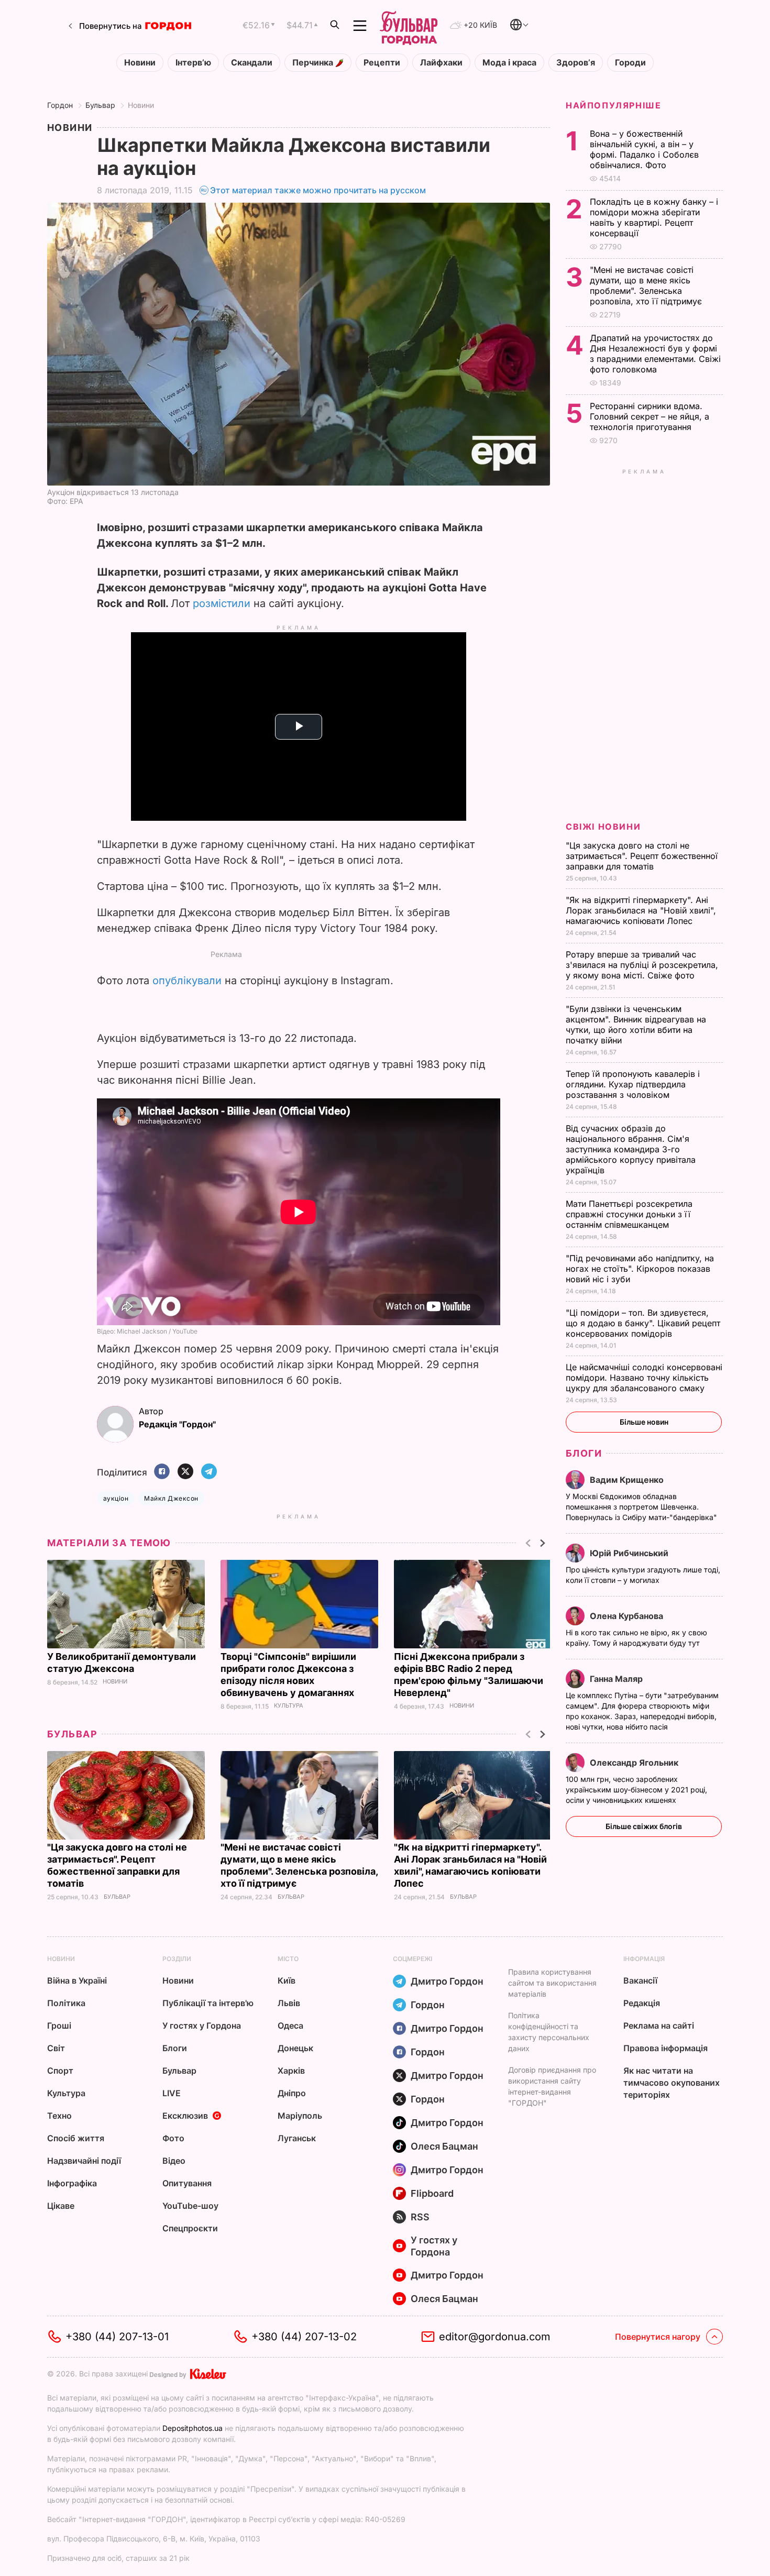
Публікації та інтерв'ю (208, 2003)
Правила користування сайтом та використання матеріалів (552, 1983)
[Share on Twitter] (185, 1472)
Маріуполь (300, 2116)
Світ (56, 2048)
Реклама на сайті (659, 2025)
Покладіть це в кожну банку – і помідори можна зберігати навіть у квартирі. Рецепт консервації (654, 217)
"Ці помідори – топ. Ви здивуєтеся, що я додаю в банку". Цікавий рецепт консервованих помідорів (643, 1323)
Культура (289, 1706)
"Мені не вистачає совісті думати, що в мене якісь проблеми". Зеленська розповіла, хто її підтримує (647, 285)
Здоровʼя (576, 63)
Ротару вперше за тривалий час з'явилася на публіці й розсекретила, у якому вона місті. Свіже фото (642, 965)
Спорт (60, 2071)
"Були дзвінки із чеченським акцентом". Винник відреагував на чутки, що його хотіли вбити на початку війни (636, 1025)
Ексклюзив (185, 2116)
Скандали (252, 63)
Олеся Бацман (444, 2146)
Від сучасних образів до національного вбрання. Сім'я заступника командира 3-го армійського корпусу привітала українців (631, 1149)
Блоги (584, 1453)
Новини (140, 63)
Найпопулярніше (613, 105)
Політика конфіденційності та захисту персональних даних (549, 2032)
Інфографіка (72, 2183)
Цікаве (61, 2206)
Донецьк (295, 2048)
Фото (173, 2138)
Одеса (290, 2025)
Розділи (177, 1959)
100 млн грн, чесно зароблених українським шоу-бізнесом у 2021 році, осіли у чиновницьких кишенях (636, 1790)
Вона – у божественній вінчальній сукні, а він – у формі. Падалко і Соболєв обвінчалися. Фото (644, 149)
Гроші (59, 2025)
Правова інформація (665, 2048)
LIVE (172, 2093)
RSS (420, 2217)
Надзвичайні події (84, 2161)
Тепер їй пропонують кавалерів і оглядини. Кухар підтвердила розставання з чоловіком (633, 1084)
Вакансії (640, 1980)
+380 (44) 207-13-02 (304, 2337)
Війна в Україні (77, 1980)
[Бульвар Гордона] (409, 26)
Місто (288, 1959)
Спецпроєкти (190, 2228)
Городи (630, 63)
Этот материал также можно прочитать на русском (318, 190)
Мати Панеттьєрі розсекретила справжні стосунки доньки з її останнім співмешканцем (629, 1214)
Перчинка (314, 63)
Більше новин (644, 1422)
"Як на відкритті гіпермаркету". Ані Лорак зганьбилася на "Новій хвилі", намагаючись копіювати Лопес (641, 910)
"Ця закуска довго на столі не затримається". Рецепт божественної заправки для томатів (642, 856)
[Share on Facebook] (162, 1472)
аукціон (116, 1498)
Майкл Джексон (171, 1498)
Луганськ (297, 2138)
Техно (59, 2116)
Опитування (187, 2183)
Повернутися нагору (658, 2337)
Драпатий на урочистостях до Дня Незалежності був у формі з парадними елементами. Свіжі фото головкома (655, 354)
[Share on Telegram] (209, 1472)
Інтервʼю (193, 63)
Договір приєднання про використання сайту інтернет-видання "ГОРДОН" (552, 2086)
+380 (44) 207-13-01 (117, 2337)
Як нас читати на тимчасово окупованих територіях (672, 2083)
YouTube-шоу (190, 2206)
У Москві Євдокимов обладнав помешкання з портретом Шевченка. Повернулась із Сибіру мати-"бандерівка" (642, 1507)
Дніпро (292, 2093)
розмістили (222, 603)
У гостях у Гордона (202, 2025)
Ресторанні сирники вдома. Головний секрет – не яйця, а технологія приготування (650, 416)
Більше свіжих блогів (644, 1826)
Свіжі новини (603, 827)
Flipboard (432, 2193)
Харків (291, 2071)
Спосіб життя (76, 2138)
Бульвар (100, 105)
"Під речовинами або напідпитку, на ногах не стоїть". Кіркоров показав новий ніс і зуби (640, 1269)
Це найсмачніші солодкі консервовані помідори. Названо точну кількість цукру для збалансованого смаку (644, 1378)
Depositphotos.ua (192, 2428)
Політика (66, 2003)
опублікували (187, 981)
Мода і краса (509, 63)
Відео (174, 2161)
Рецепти (382, 63)
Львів (289, 2003)
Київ (287, 1980)
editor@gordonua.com (495, 2337)
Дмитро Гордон (447, 1981)
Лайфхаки (441, 63)
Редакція (642, 2003)
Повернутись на (111, 26)
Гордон (60, 105)
